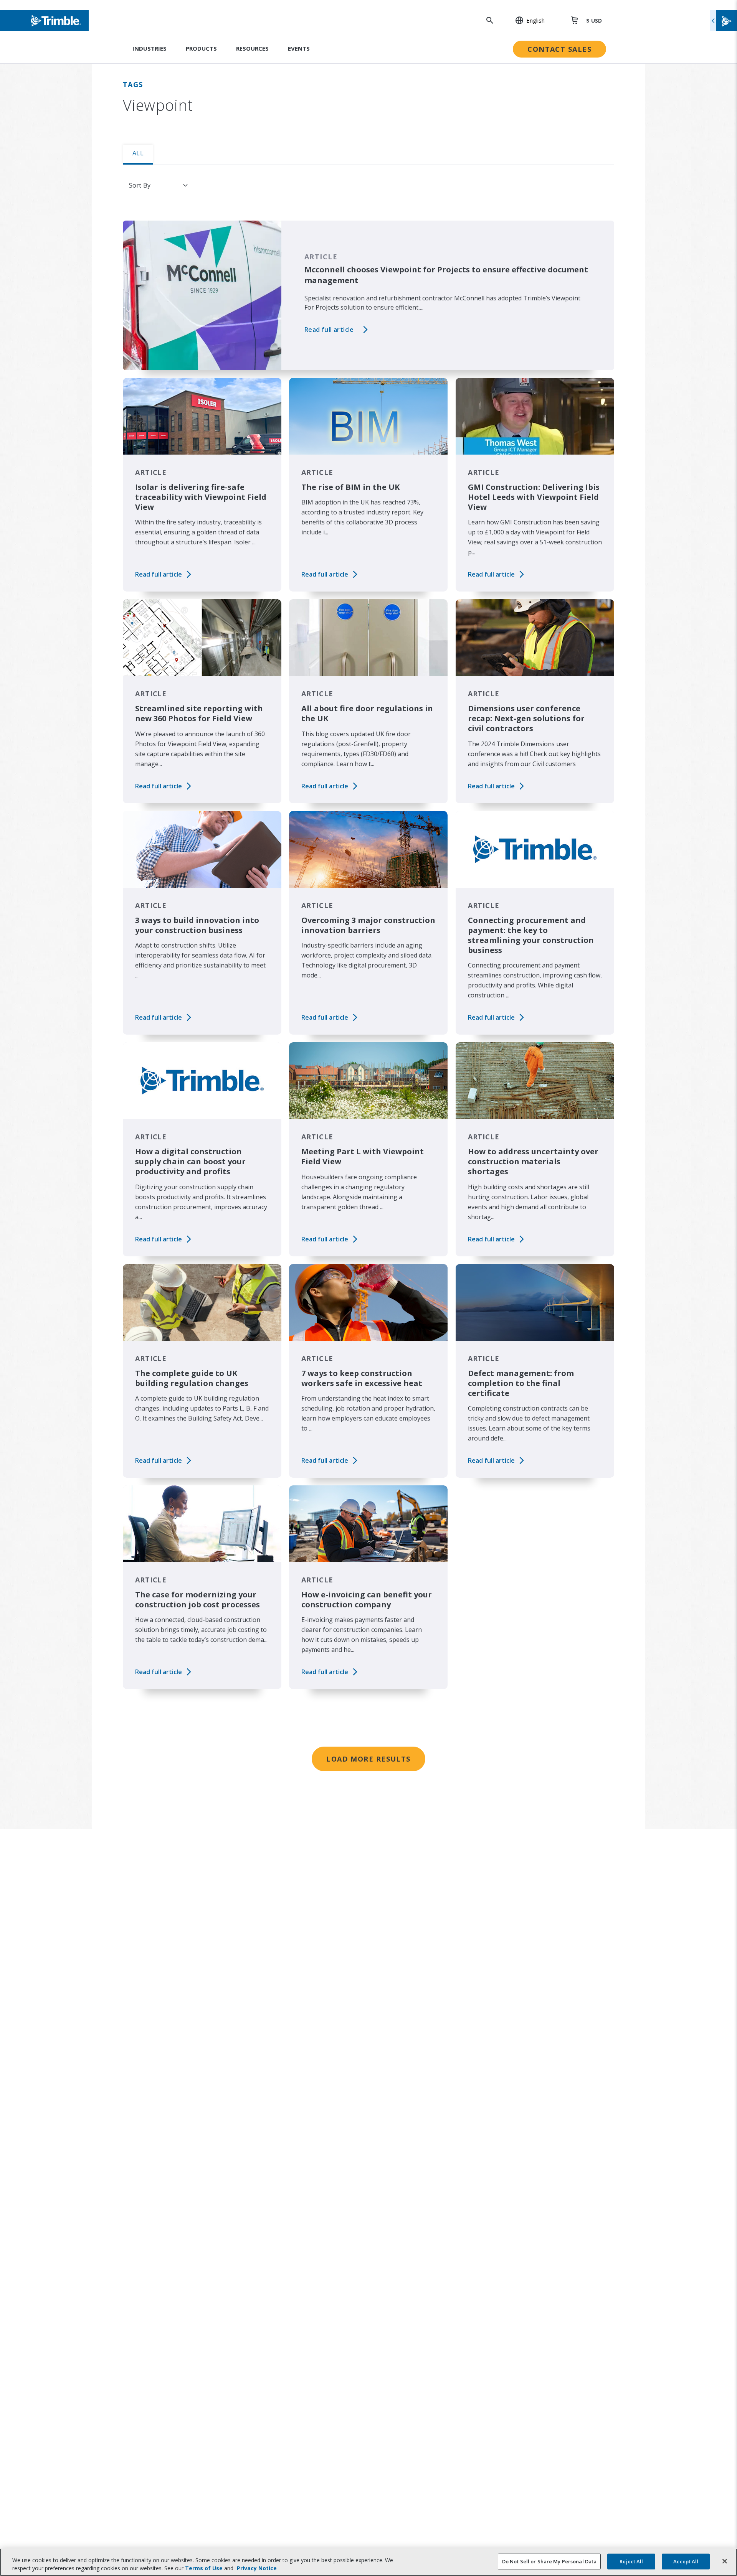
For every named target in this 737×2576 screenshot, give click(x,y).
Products (201, 48)
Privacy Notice (257, 2568)
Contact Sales (559, 49)
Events (299, 48)
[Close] (725, 2561)
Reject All (631, 2561)
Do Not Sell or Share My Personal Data (549, 2561)
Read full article (329, 330)
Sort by (140, 185)
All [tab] (138, 153)
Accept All (686, 2561)
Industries (150, 48)
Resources (252, 48)
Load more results (368, 1759)
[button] (526, 20)
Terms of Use (204, 2568)
